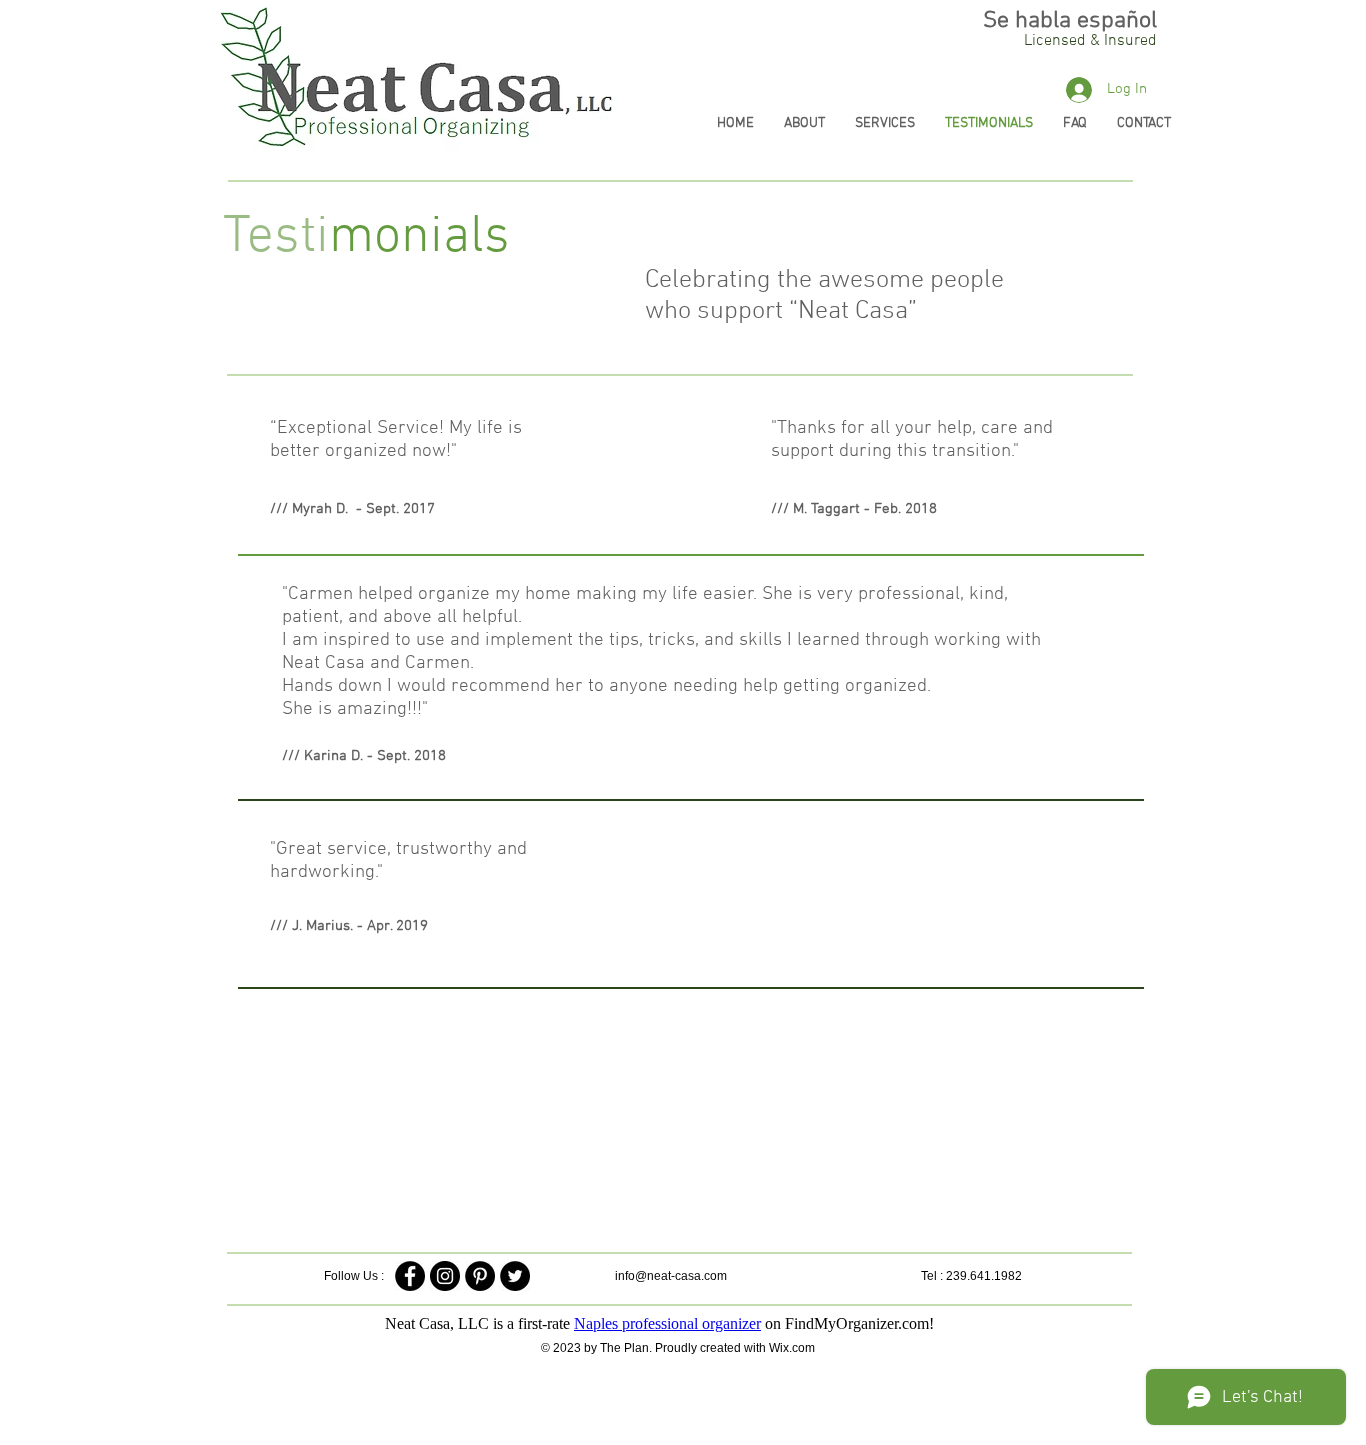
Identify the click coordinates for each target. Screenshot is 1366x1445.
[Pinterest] (480, 1276)
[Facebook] (410, 1276)
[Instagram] (445, 1276)
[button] (1090, 41)
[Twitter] (515, 1276)
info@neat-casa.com (671, 1276)
